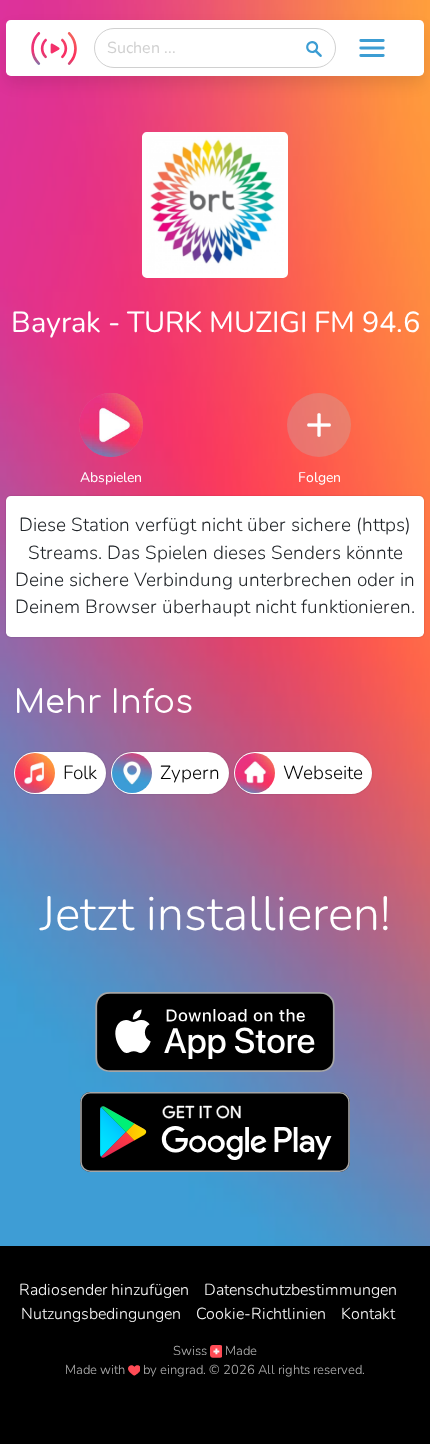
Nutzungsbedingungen (101, 1314)
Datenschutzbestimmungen (300, 1290)
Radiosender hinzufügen (104, 1290)
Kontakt (368, 1314)
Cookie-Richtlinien (261, 1314)
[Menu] (372, 48)
